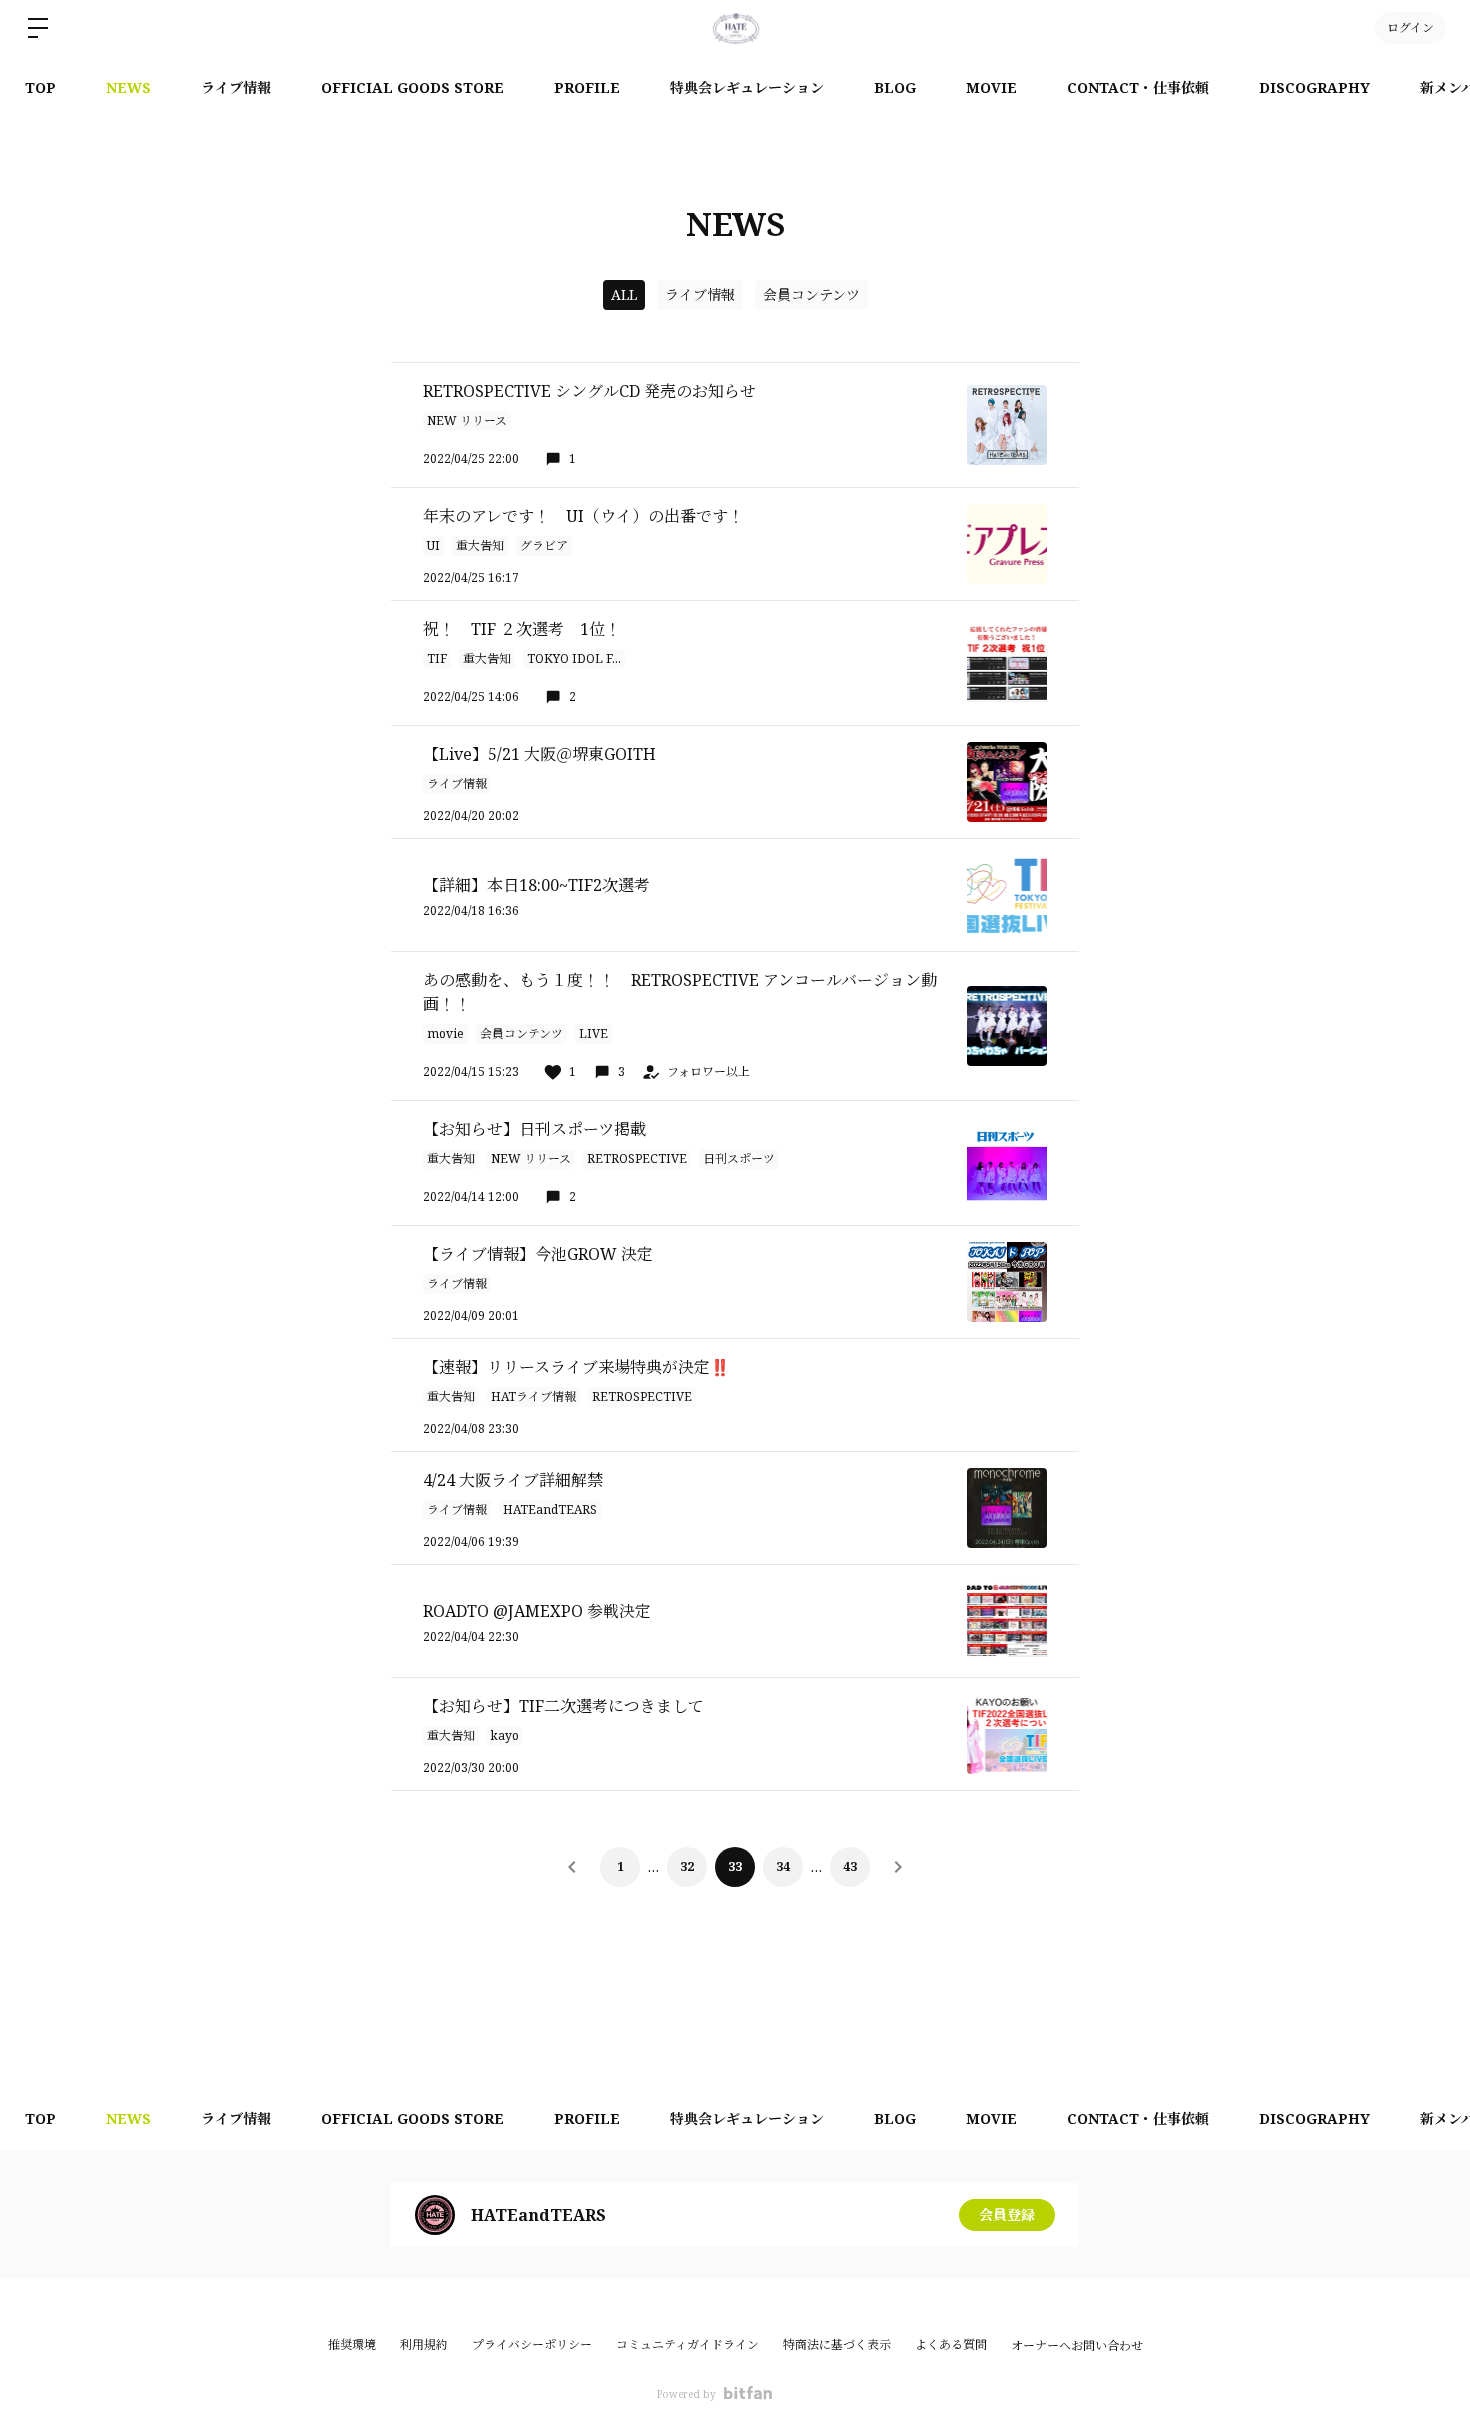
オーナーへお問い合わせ (1077, 2346)
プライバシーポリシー (532, 2344)
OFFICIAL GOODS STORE (412, 87)
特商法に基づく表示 (837, 2344)
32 (687, 1866)
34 (783, 1866)
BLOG (895, 87)
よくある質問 (951, 2344)
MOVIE (991, 87)
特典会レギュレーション (747, 87)
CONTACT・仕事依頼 (1138, 87)
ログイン (1410, 27)
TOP (40, 87)
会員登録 (1007, 2214)
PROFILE (587, 87)
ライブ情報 (236, 87)
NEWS (128, 87)
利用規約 (424, 2344)
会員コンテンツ (811, 294)
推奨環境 (352, 2344)
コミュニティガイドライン (687, 2344)
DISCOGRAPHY (1314, 87)
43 (850, 1866)
